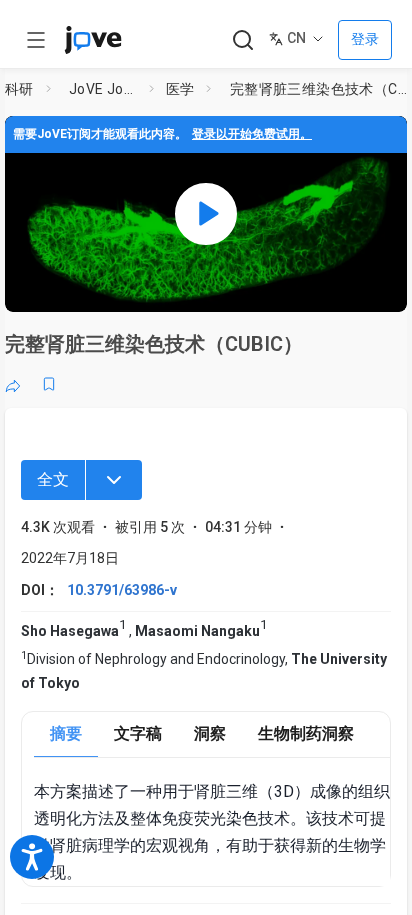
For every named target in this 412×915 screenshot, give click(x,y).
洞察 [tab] (210, 733)
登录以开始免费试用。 (252, 134)
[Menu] (114, 480)
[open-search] (242, 40)
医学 (180, 89)
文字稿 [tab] (138, 733)
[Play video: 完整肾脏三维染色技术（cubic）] (206, 214)
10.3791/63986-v (122, 590)
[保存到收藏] (49, 384)
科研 (19, 89)
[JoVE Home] (93, 40)
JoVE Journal (105, 89)
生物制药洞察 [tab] (306, 733)
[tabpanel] (212, 832)
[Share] (13, 384)
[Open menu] (36, 40)
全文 (53, 479)
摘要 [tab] (66, 733)
